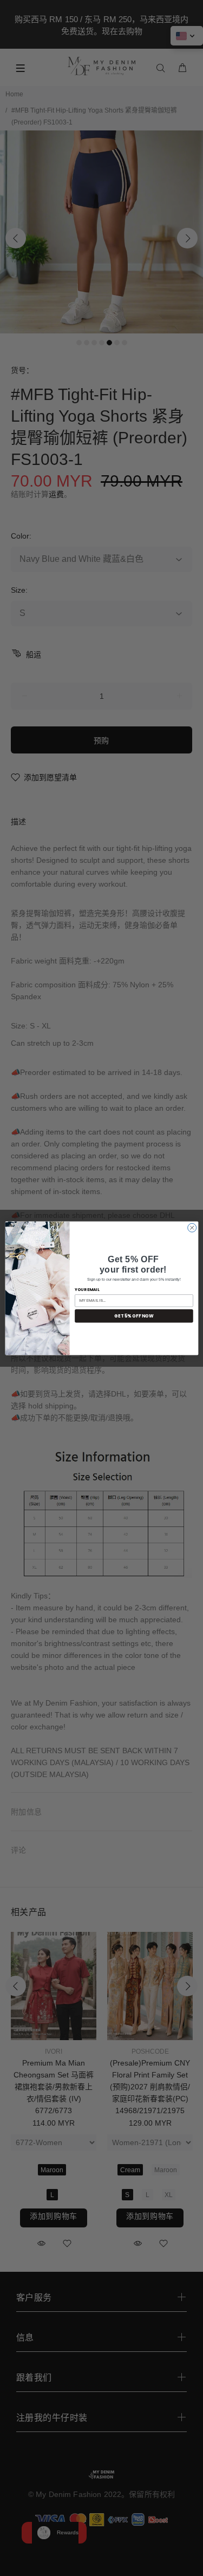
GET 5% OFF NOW (134, 1316)
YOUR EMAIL (87, 1290)
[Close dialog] (192, 1228)
